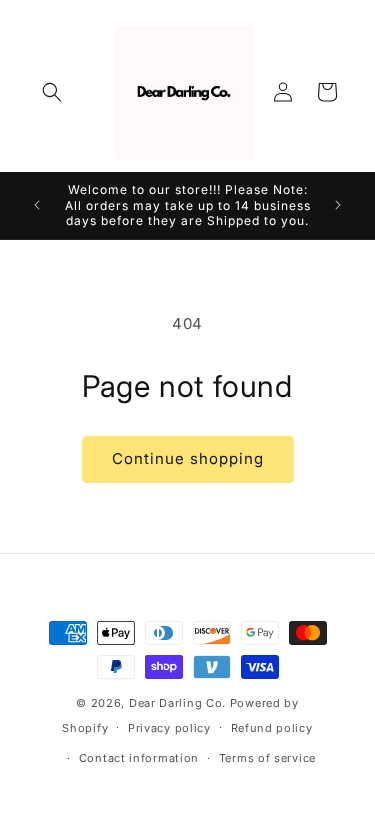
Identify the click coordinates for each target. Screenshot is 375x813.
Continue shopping (188, 458)
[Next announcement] (338, 205)
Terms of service (267, 758)
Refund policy (272, 728)
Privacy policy (169, 728)
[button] (52, 92)
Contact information (139, 758)
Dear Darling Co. (179, 703)
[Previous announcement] (37, 205)
